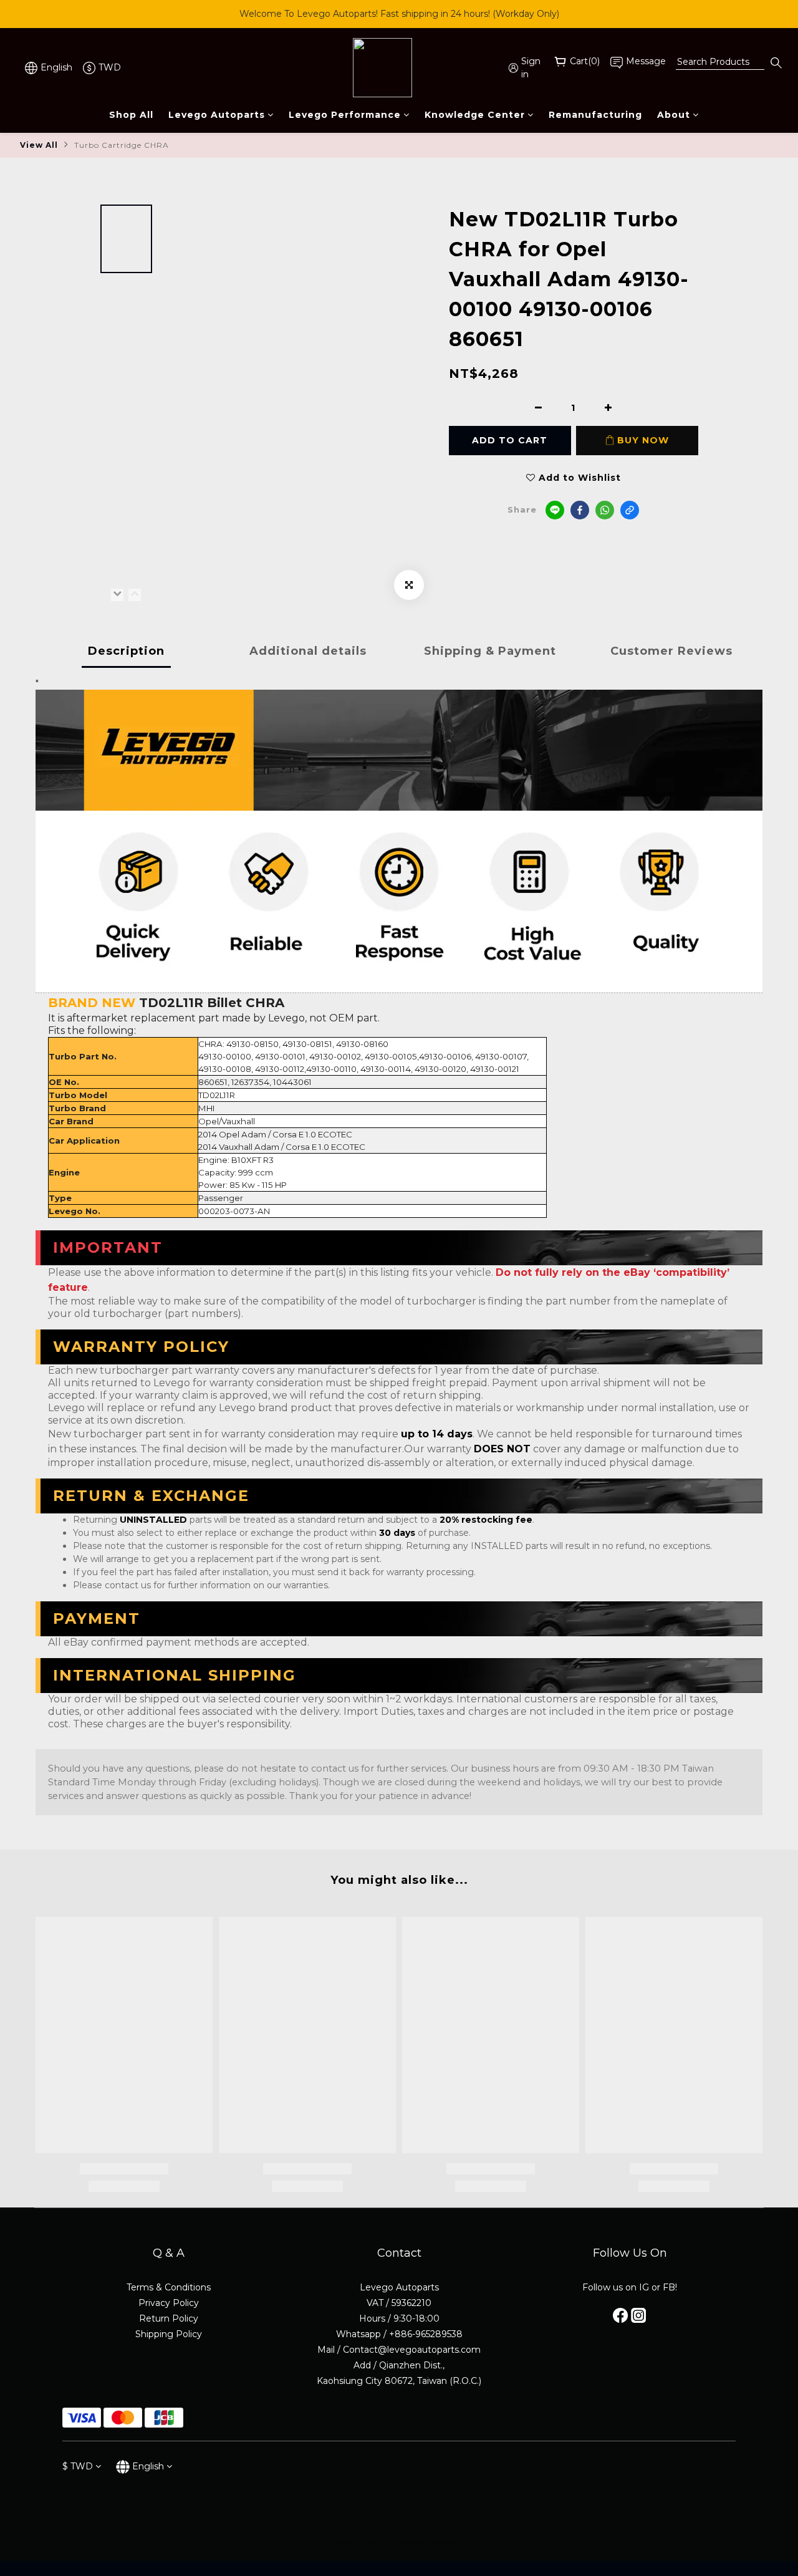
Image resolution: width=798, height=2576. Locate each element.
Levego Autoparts (217, 115)
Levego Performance (345, 115)
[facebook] (580, 510)
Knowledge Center (475, 115)
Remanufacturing (595, 115)
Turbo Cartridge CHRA (122, 145)
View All (39, 145)
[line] (555, 510)
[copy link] (630, 510)
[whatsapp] (605, 510)
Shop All (131, 115)
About (674, 115)
